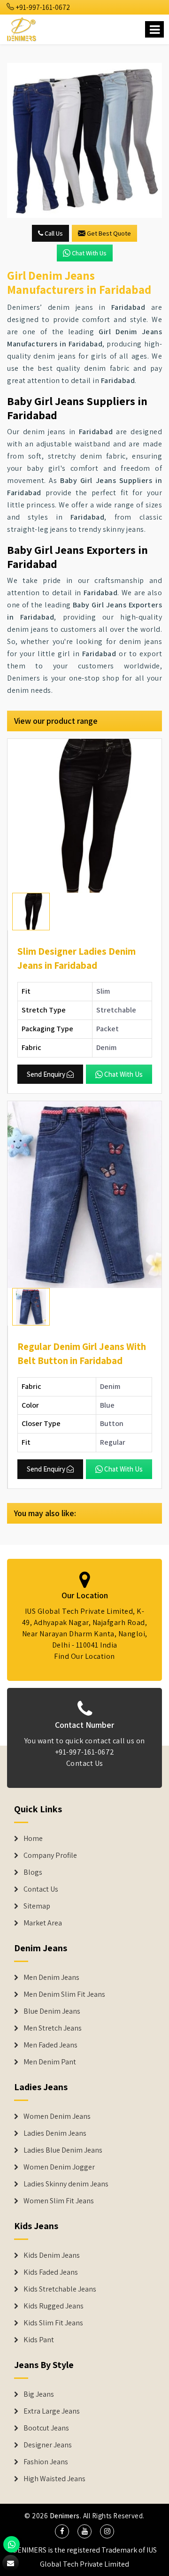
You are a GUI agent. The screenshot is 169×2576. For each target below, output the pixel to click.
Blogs (33, 1872)
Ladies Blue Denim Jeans (63, 2150)
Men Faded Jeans (50, 2045)
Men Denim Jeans (51, 1978)
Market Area (43, 1923)
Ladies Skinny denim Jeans (66, 2184)
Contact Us (85, 1763)
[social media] (62, 2531)
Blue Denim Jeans (52, 2011)
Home (33, 1839)
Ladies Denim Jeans (55, 2133)
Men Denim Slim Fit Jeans (64, 1994)
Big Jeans (39, 2394)
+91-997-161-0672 (42, 7)
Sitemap (37, 1906)
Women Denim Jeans (57, 2116)
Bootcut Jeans (46, 2428)
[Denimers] (22, 28)
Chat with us (89, 253)
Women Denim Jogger (59, 2167)
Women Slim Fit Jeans (59, 2201)
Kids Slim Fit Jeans (53, 2323)
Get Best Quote (109, 233)
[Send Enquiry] (84, 140)
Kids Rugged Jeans (54, 2306)
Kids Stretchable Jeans (60, 2289)
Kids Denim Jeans (52, 2255)
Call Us (53, 233)
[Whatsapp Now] (12, 2544)
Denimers (65, 2516)
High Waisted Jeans (54, 2479)
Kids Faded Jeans (51, 2272)
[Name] (154, 29)
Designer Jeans (48, 2445)
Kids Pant (39, 2340)
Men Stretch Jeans (53, 2028)
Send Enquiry (46, 1074)
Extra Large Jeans (52, 2411)
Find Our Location (84, 1656)
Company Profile (50, 1855)
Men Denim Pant (50, 2062)
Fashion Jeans (46, 2462)
